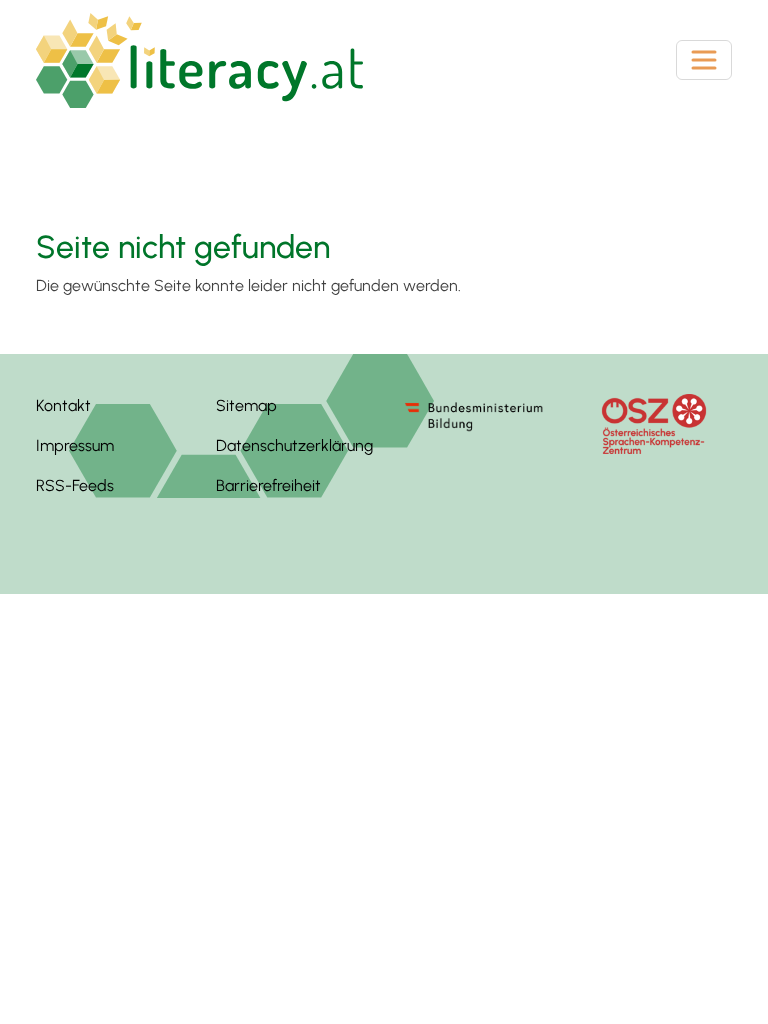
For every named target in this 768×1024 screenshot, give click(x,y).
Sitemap (246, 405)
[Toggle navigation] (704, 60)
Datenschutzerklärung (294, 445)
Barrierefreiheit (268, 485)
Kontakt (63, 405)
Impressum (75, 445)
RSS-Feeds (75, 485)
